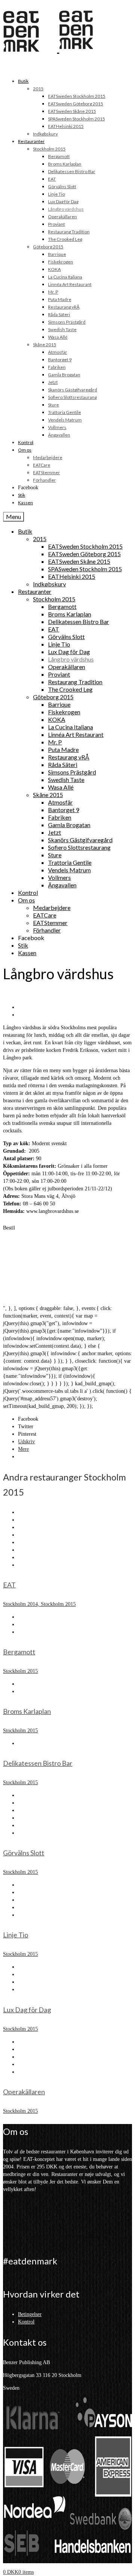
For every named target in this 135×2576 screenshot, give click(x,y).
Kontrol (26, 2322)
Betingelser (30, 2314)
